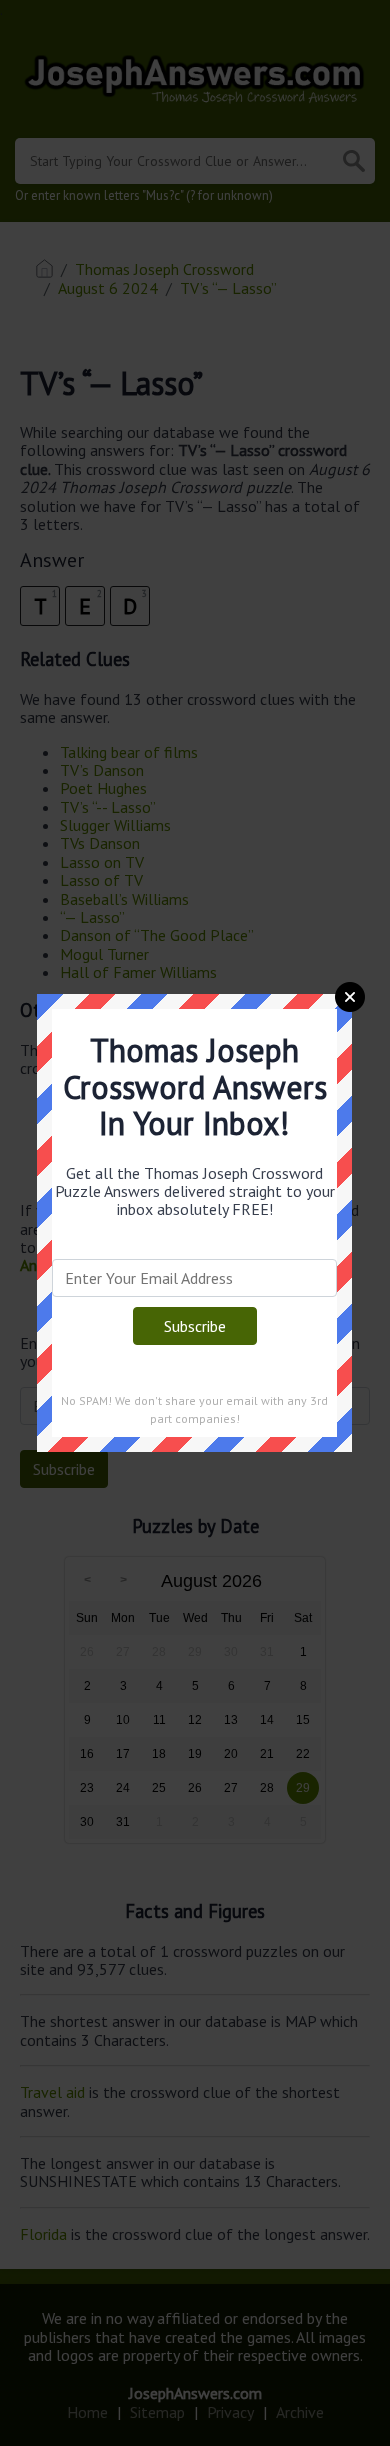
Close (350, 997)
